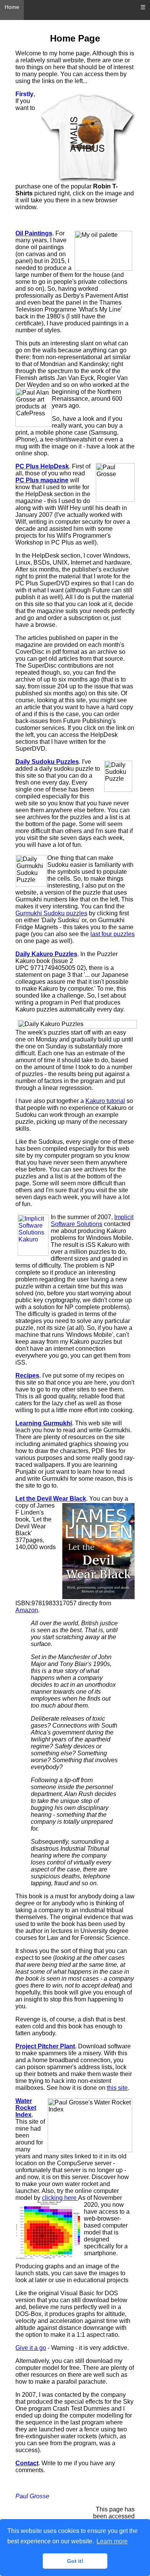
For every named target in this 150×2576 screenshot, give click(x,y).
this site (117, 2088)
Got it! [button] (75, 2561)
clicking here (60, 2198)
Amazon (27, 1610)
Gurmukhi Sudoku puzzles (51, 913)
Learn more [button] (112, 2541)
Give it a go (31, 2348)
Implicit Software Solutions (92, 1221)
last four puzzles (112, 934)
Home (12, 7)
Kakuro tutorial (105, 1101)
